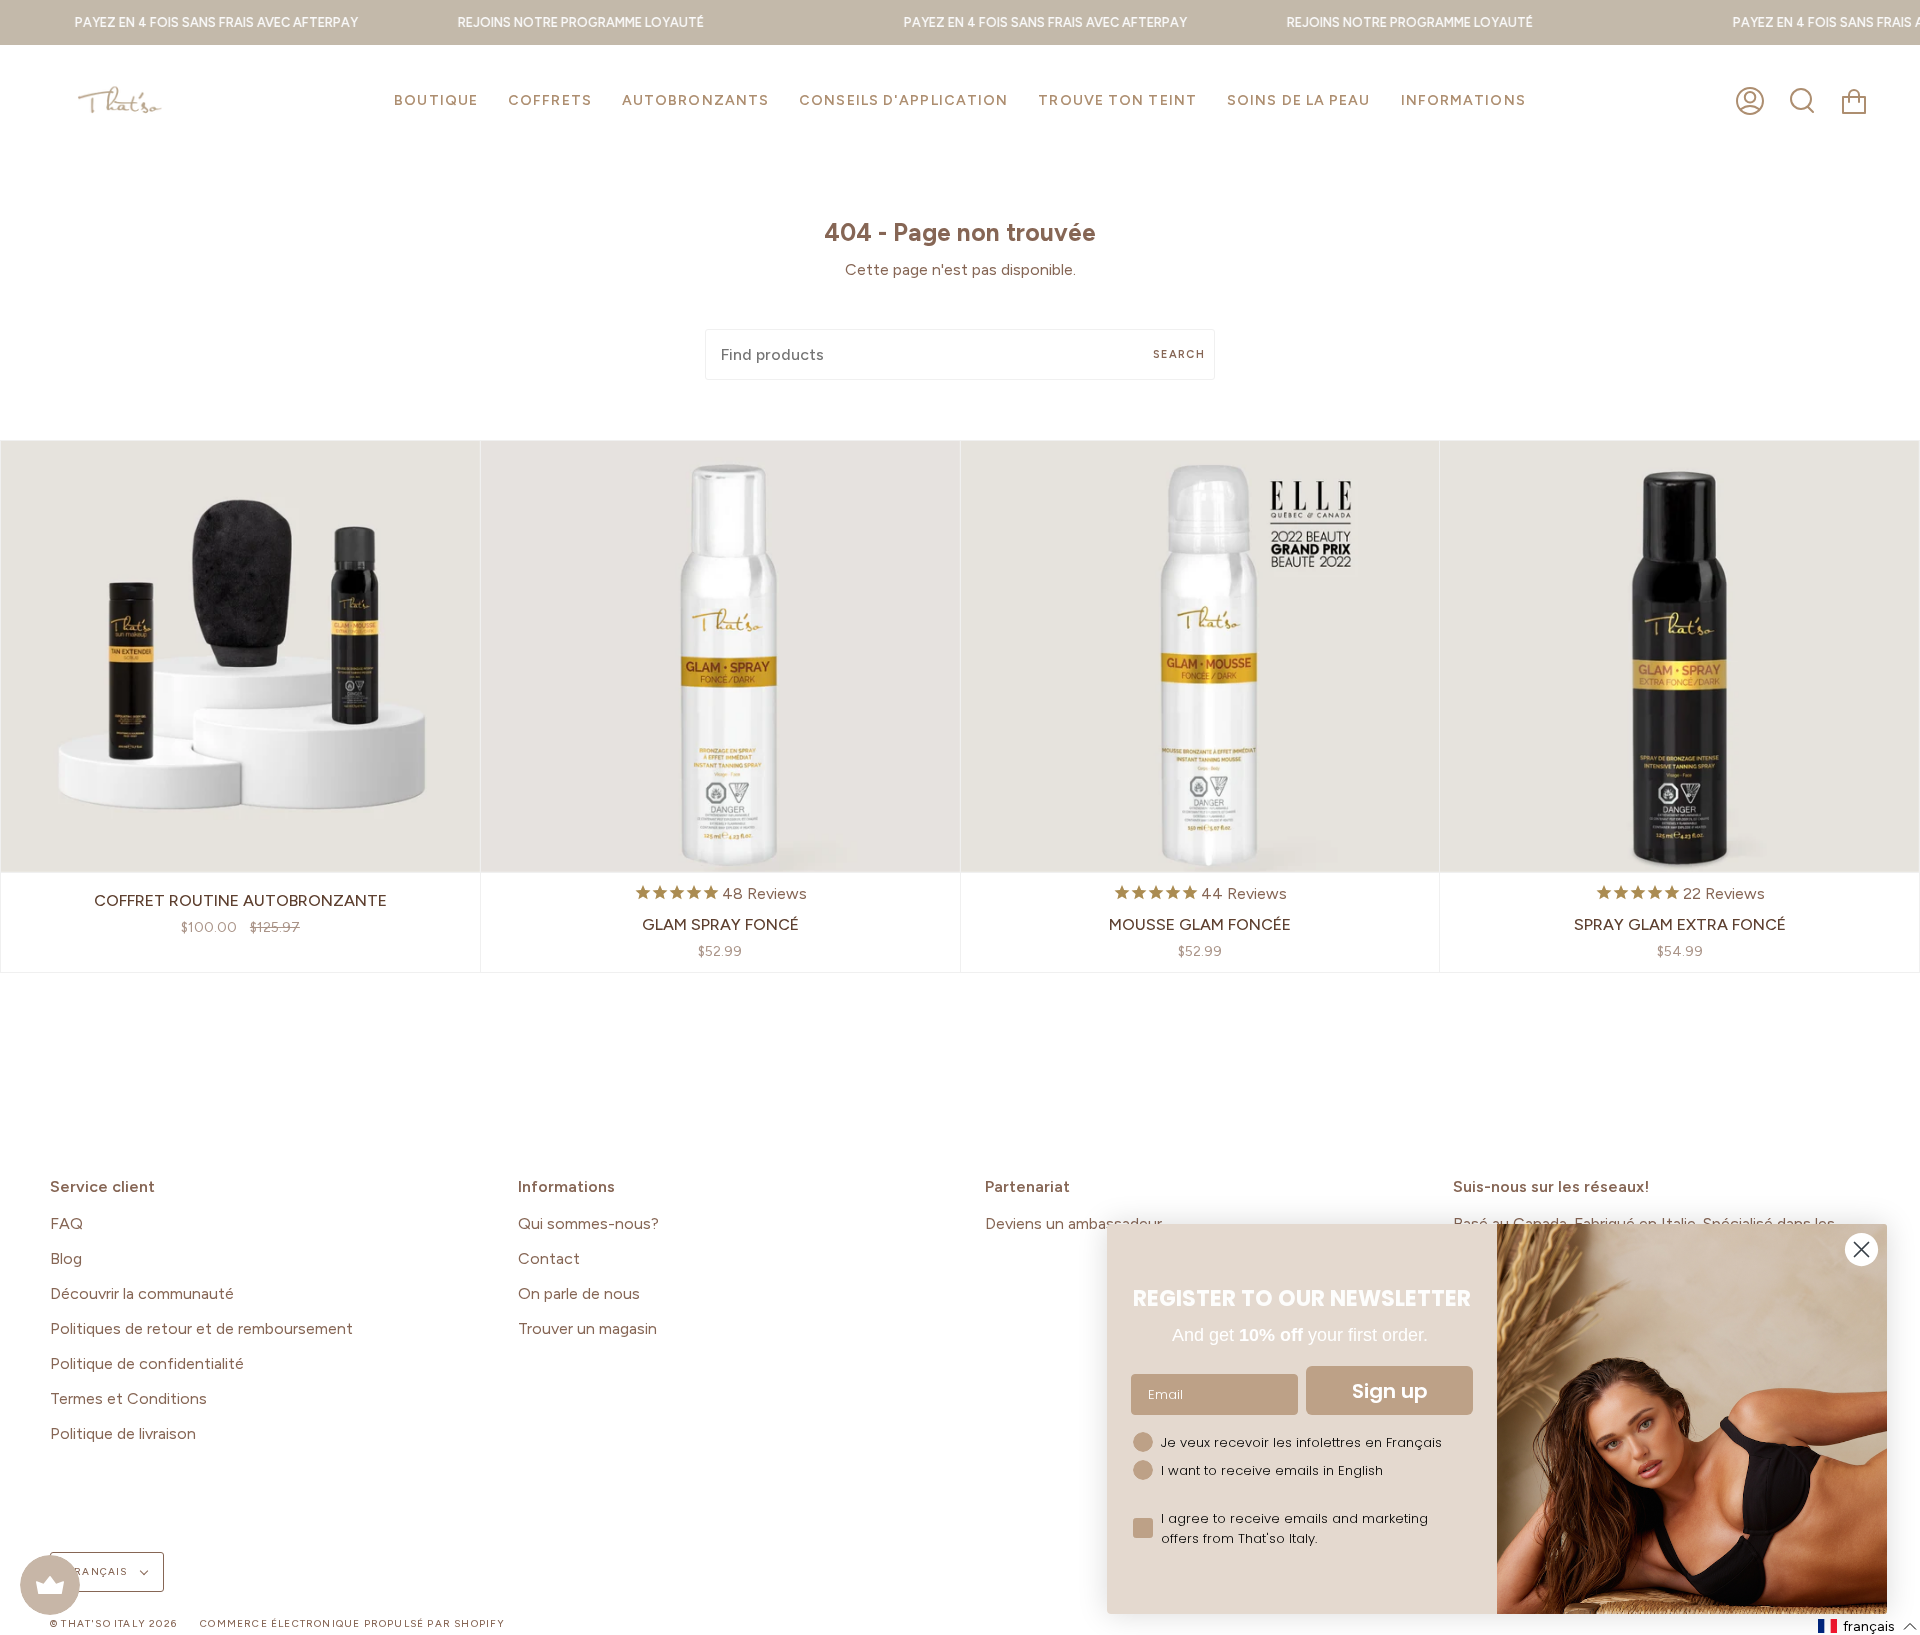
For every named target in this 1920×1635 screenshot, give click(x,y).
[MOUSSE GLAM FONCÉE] (1200, 656)
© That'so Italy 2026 (113, 1623)
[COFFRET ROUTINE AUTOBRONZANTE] (240, 656)
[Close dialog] (1861, 1249)
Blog (66, 1258)
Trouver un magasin (587, 1328)
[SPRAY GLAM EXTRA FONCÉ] (1679, 656)
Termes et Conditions (128, 1398)
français (99, 1571)
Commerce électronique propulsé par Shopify (352, 1623)
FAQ (66, 1223)
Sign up (1390, 1391)
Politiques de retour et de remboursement (201, 1328)
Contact (549, 1258)
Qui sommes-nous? (588, 1223)
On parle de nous (579, 1293)
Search (1179, 354)
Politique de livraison (123, 1433)
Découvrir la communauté (142, 1293)
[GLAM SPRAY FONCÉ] (720, 656)
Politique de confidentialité (147, 1363)
